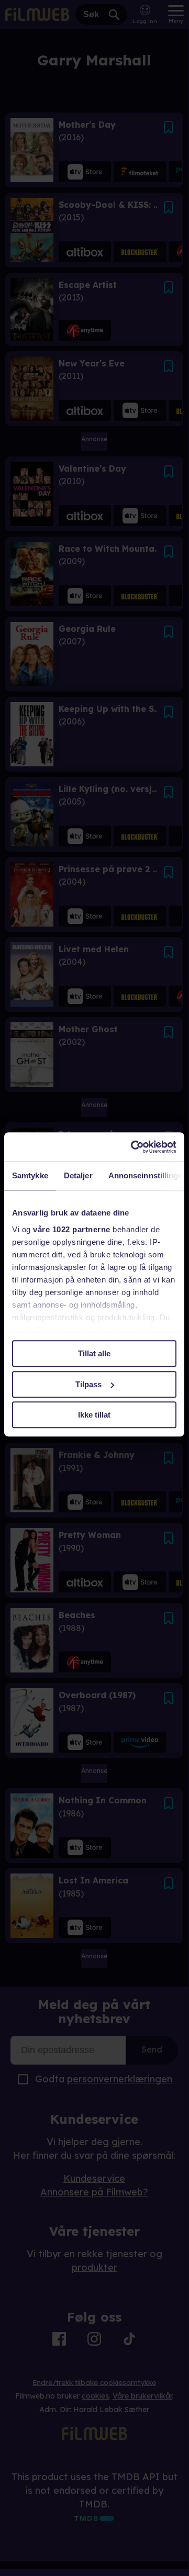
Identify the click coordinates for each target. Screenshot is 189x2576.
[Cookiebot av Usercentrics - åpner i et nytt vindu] (133, 1147)
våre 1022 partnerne (72, 1229)
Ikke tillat (94, 1415)
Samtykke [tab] (30, 1175)
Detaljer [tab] (78, 1175)
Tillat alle (94, 1353)
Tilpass (88, 1384)
